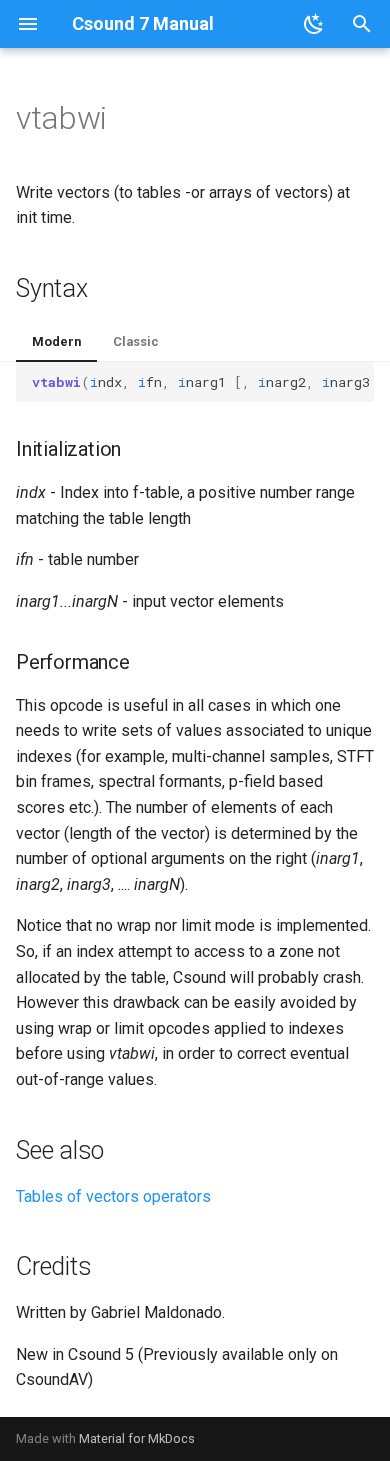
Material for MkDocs (137, 1438)
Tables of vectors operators (113, 1196)
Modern (56, 341)
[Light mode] (314, 24)
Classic (136, 341)
